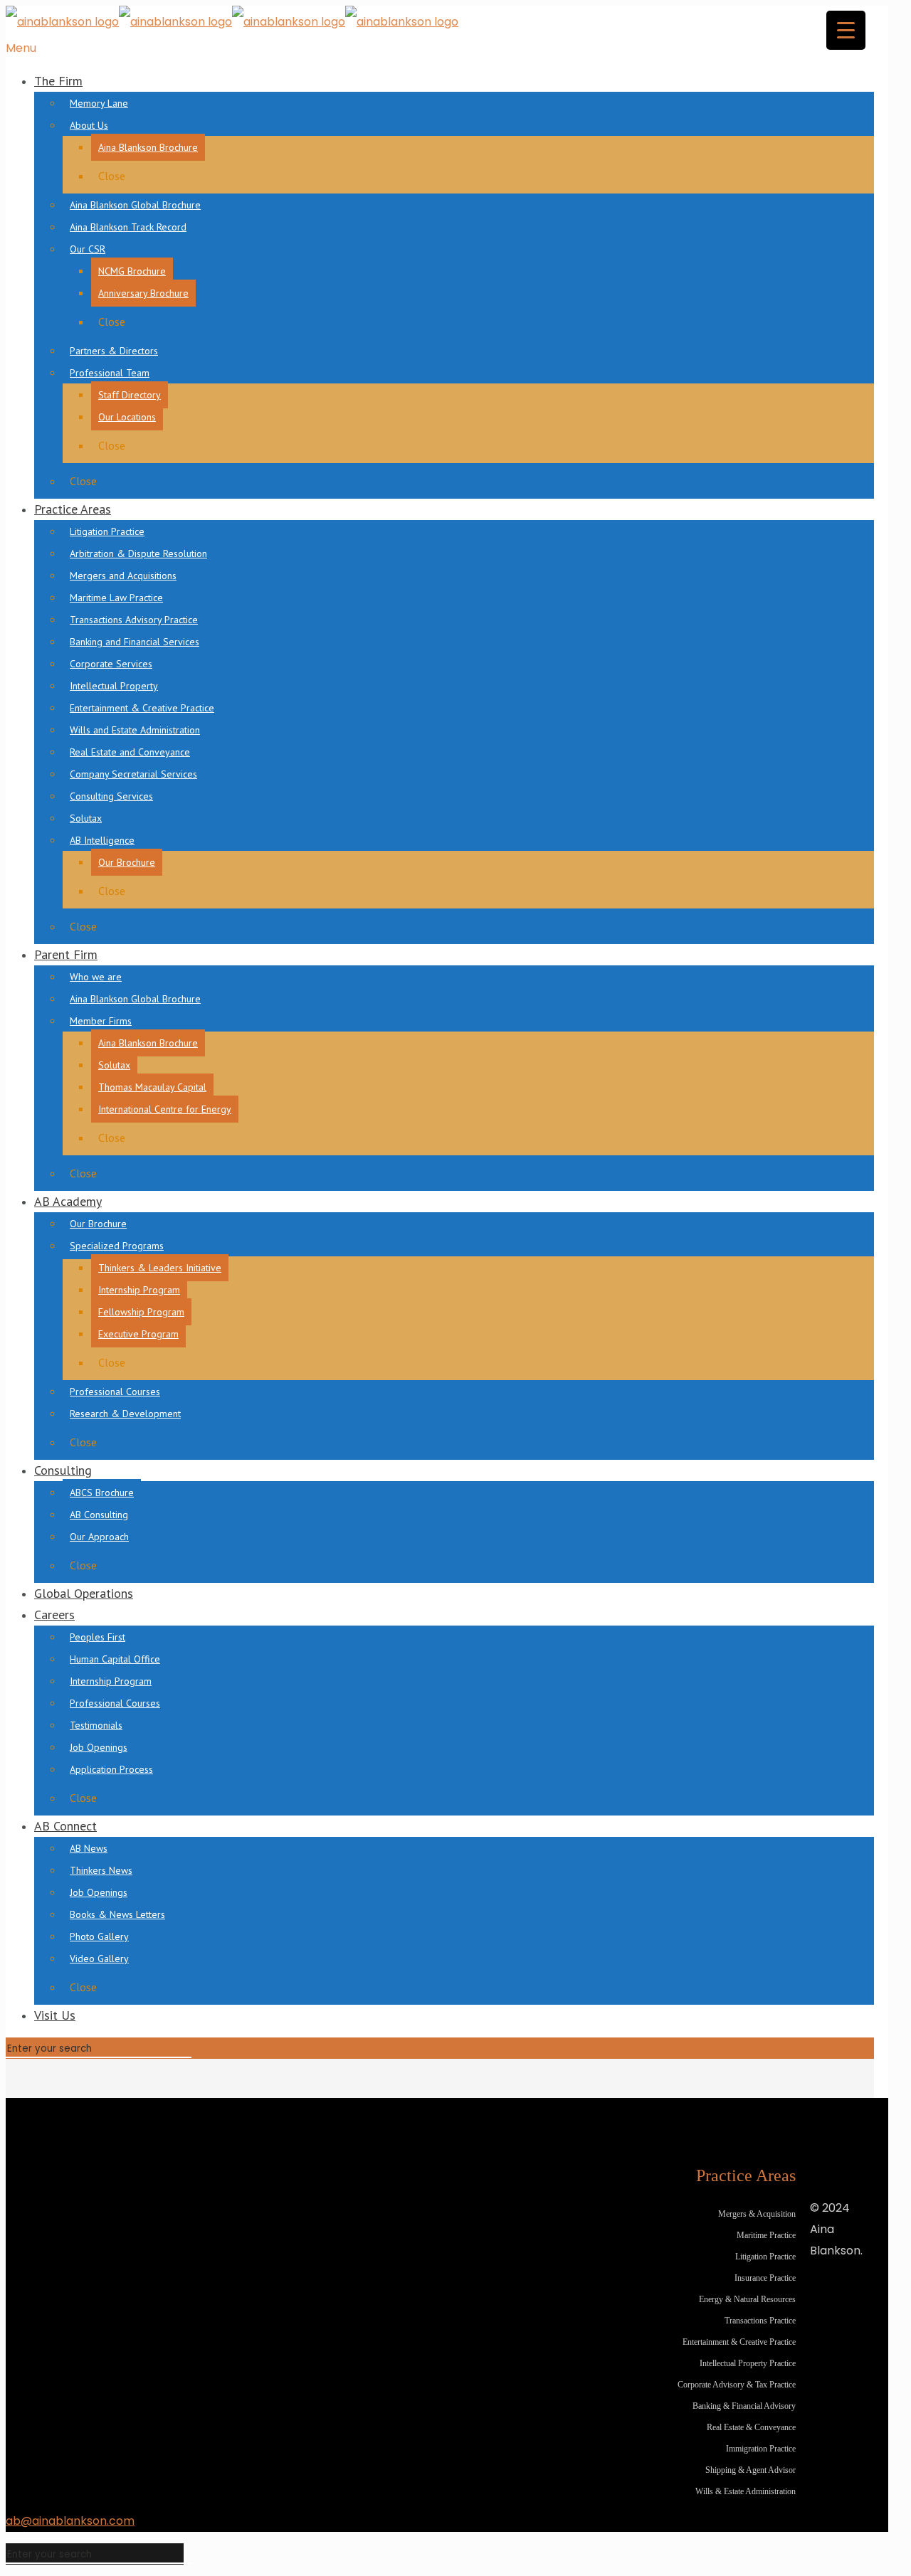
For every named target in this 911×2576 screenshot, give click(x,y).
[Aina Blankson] (232, 22)
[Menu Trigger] (846, 30)
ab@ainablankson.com (70, 2521)
